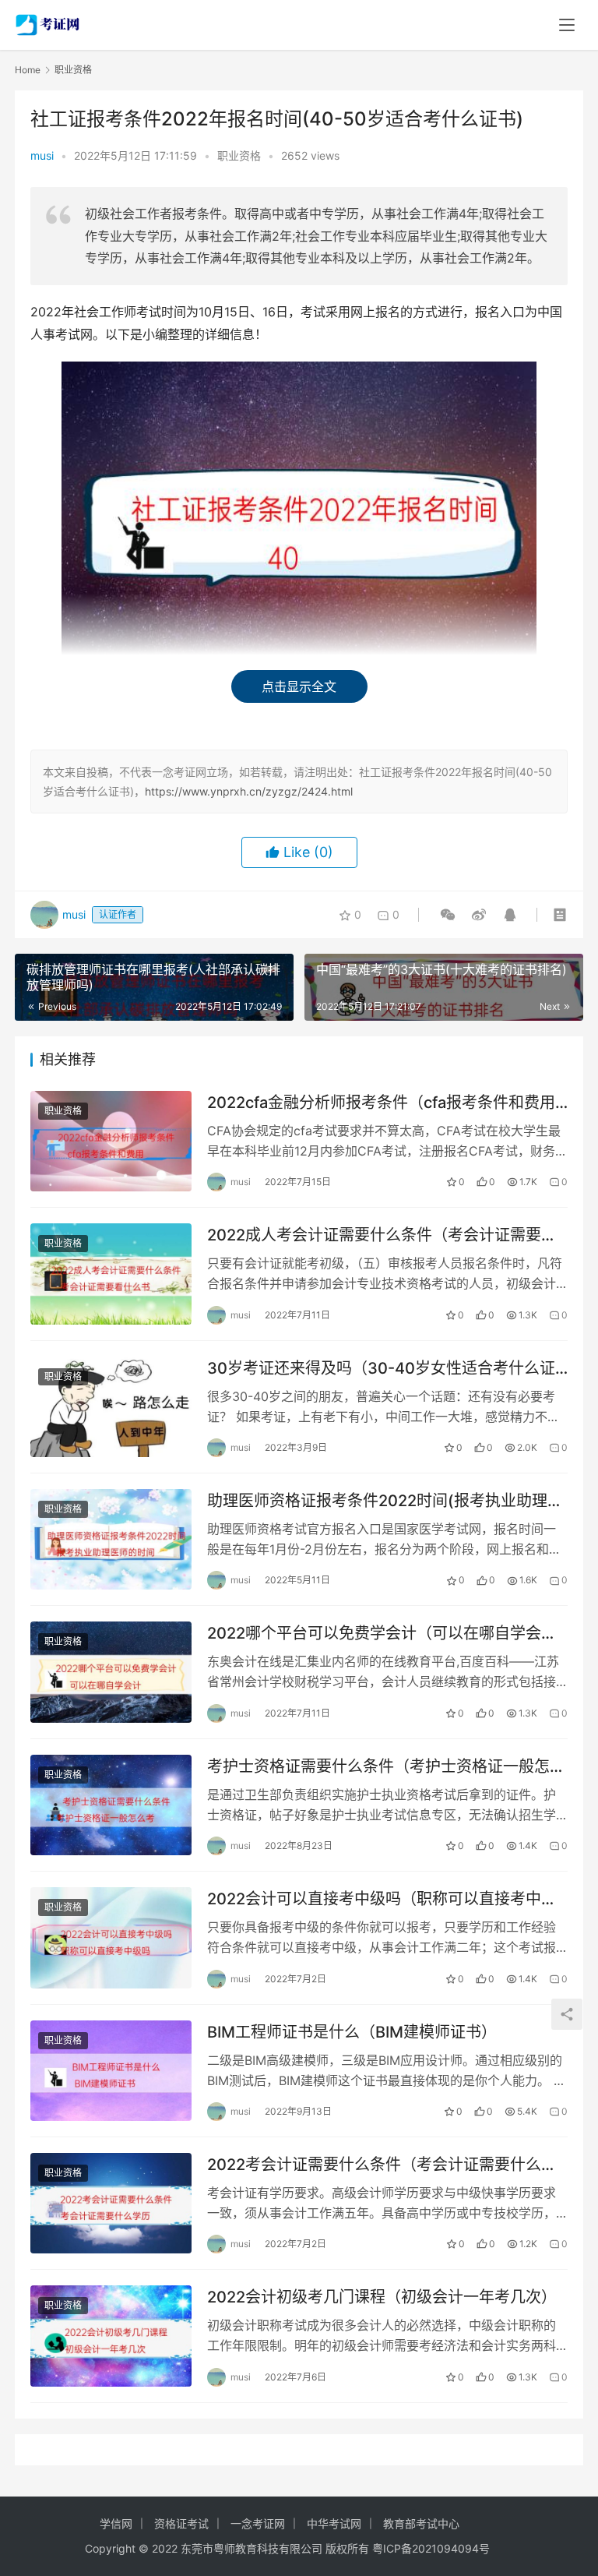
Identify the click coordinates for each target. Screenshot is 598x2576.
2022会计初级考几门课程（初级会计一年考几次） (382, 2297)
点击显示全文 (299, 686)
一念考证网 (258, 2523)
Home (28, 70)
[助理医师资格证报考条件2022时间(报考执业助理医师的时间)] (111, 1539)
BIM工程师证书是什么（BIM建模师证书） (352, 2032)
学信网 (116, 2523)
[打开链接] (479, 915)
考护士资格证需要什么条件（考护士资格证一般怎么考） (386, 1767)
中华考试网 (334, 2523)
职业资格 (239, 155)
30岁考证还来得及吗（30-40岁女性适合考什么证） (387, 1368)
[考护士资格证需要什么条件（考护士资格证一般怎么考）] (111, 1805)
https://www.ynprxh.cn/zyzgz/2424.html (249, 791)
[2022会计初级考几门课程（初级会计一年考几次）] (111, 2336)
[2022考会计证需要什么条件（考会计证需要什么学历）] (111, 2203)
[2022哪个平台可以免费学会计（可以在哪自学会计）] (111, 1672)
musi (42, 155)
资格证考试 (181, 2523)
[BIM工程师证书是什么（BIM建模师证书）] (111, 2071)
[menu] (567, 25)
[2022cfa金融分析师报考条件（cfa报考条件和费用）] (111, 1141)
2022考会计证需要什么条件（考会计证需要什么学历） (382, 2165)
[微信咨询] (448, 915)
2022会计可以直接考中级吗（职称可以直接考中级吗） (382, 1899)
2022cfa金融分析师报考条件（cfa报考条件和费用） (387, 1103)
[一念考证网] (49, 20)
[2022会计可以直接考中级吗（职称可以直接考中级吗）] (111, 1937)
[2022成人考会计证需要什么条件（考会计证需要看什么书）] (111, 1274)
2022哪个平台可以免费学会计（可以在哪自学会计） (387, 1633)
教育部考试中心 (421, 2523)
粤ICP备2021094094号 (431, 2548)
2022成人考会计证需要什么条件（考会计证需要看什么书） (382, 1235)
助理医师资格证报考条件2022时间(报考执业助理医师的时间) (385, 1501)
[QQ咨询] (507, 915)
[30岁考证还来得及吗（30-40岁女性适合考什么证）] (111, 1407)
